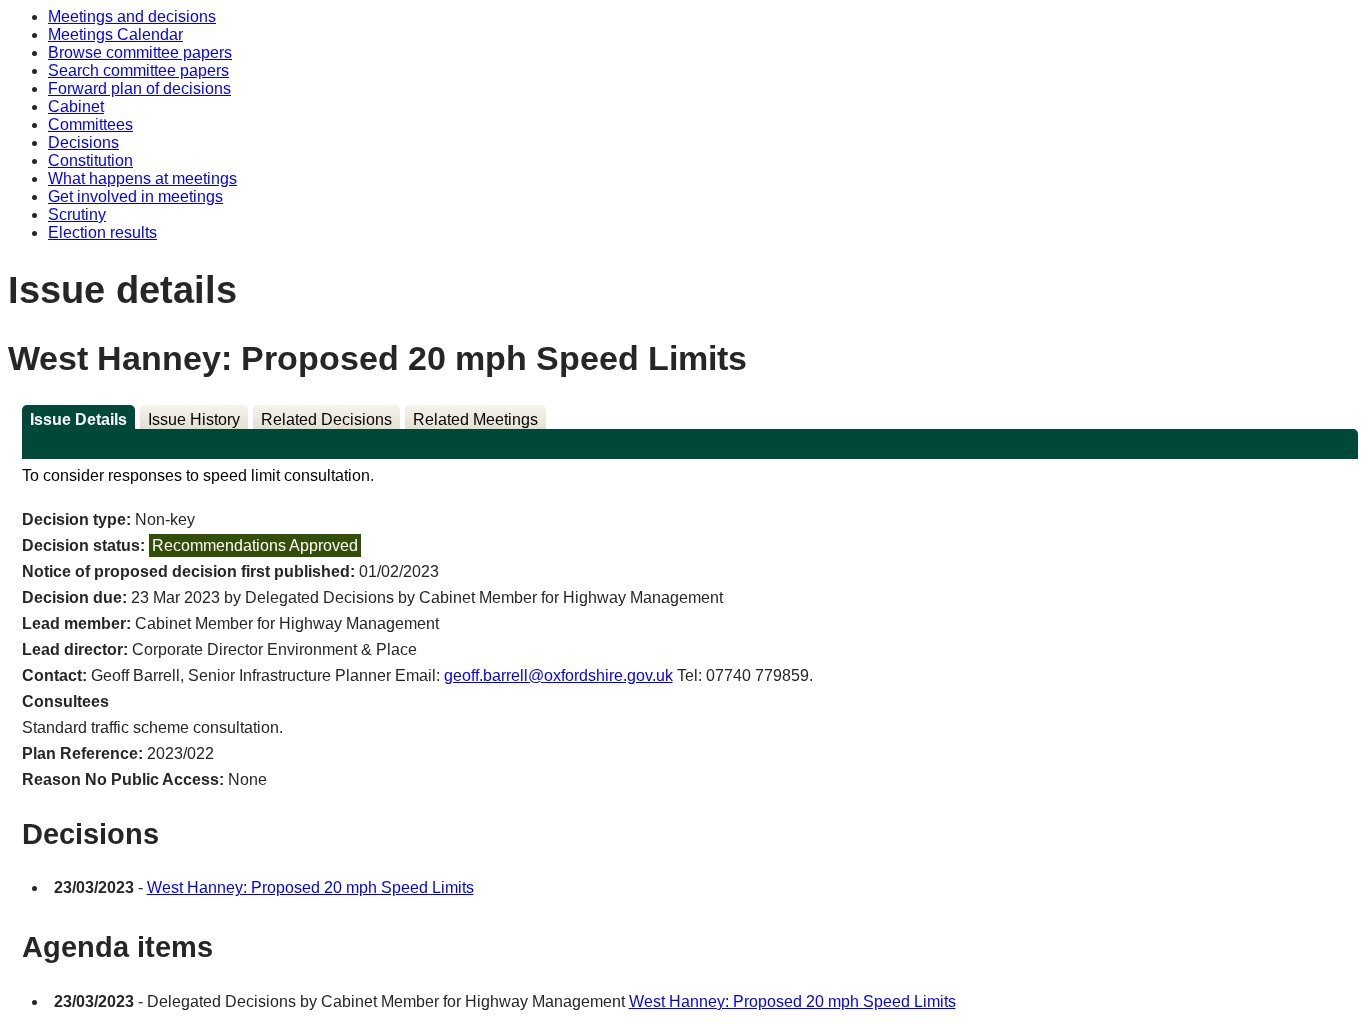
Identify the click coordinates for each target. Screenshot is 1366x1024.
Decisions (83, 142)
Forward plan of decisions (139, 88)
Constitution (90, 160)
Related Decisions (326, 419)
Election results (102, 232)
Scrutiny (77, 214)
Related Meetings (475, 419)
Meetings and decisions (132, 16)
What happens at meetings (142, 178)
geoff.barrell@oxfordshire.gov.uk (558, 675)
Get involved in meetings (135, 196)
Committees (90, 124)
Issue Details (78, 419)
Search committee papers (138, 70)
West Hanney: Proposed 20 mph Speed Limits (310, 887)
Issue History (194, 419)
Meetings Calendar (115, 34)
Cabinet (76, 106)
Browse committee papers (140, 52)
